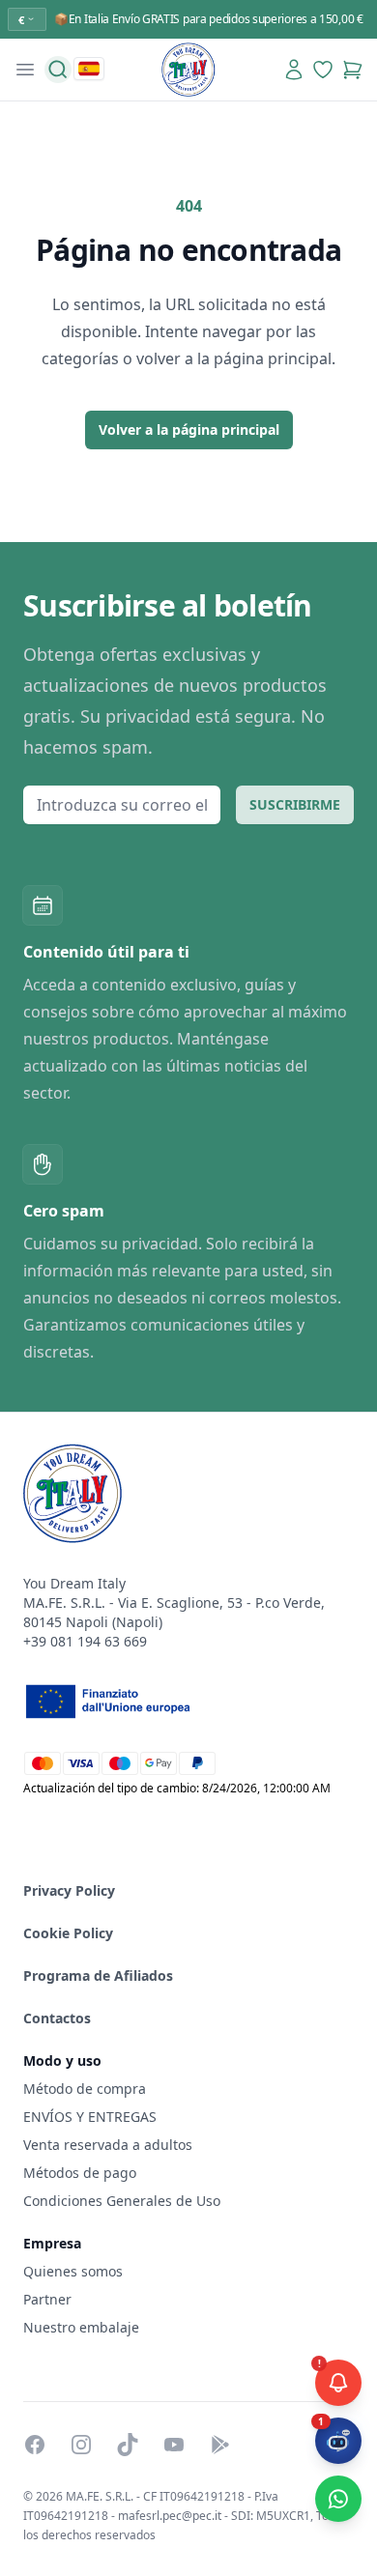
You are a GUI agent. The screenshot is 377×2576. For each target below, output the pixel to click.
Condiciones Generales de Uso (122, 2201)
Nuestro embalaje (81, 2327)
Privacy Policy (69, 1890)
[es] (89, 69)
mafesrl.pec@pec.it (170, 2516)
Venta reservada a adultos (108, 2145)
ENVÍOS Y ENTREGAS (92, 2117)
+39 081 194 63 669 (85, 1641)
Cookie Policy (68, 1933)
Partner (47, 2299)
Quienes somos (73, 2271)
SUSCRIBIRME (295, 804)
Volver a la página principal (189, 429)
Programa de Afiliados (98, 1975)
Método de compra (85, 2089)
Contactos (57, 2018)
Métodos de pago (80, 2173)
